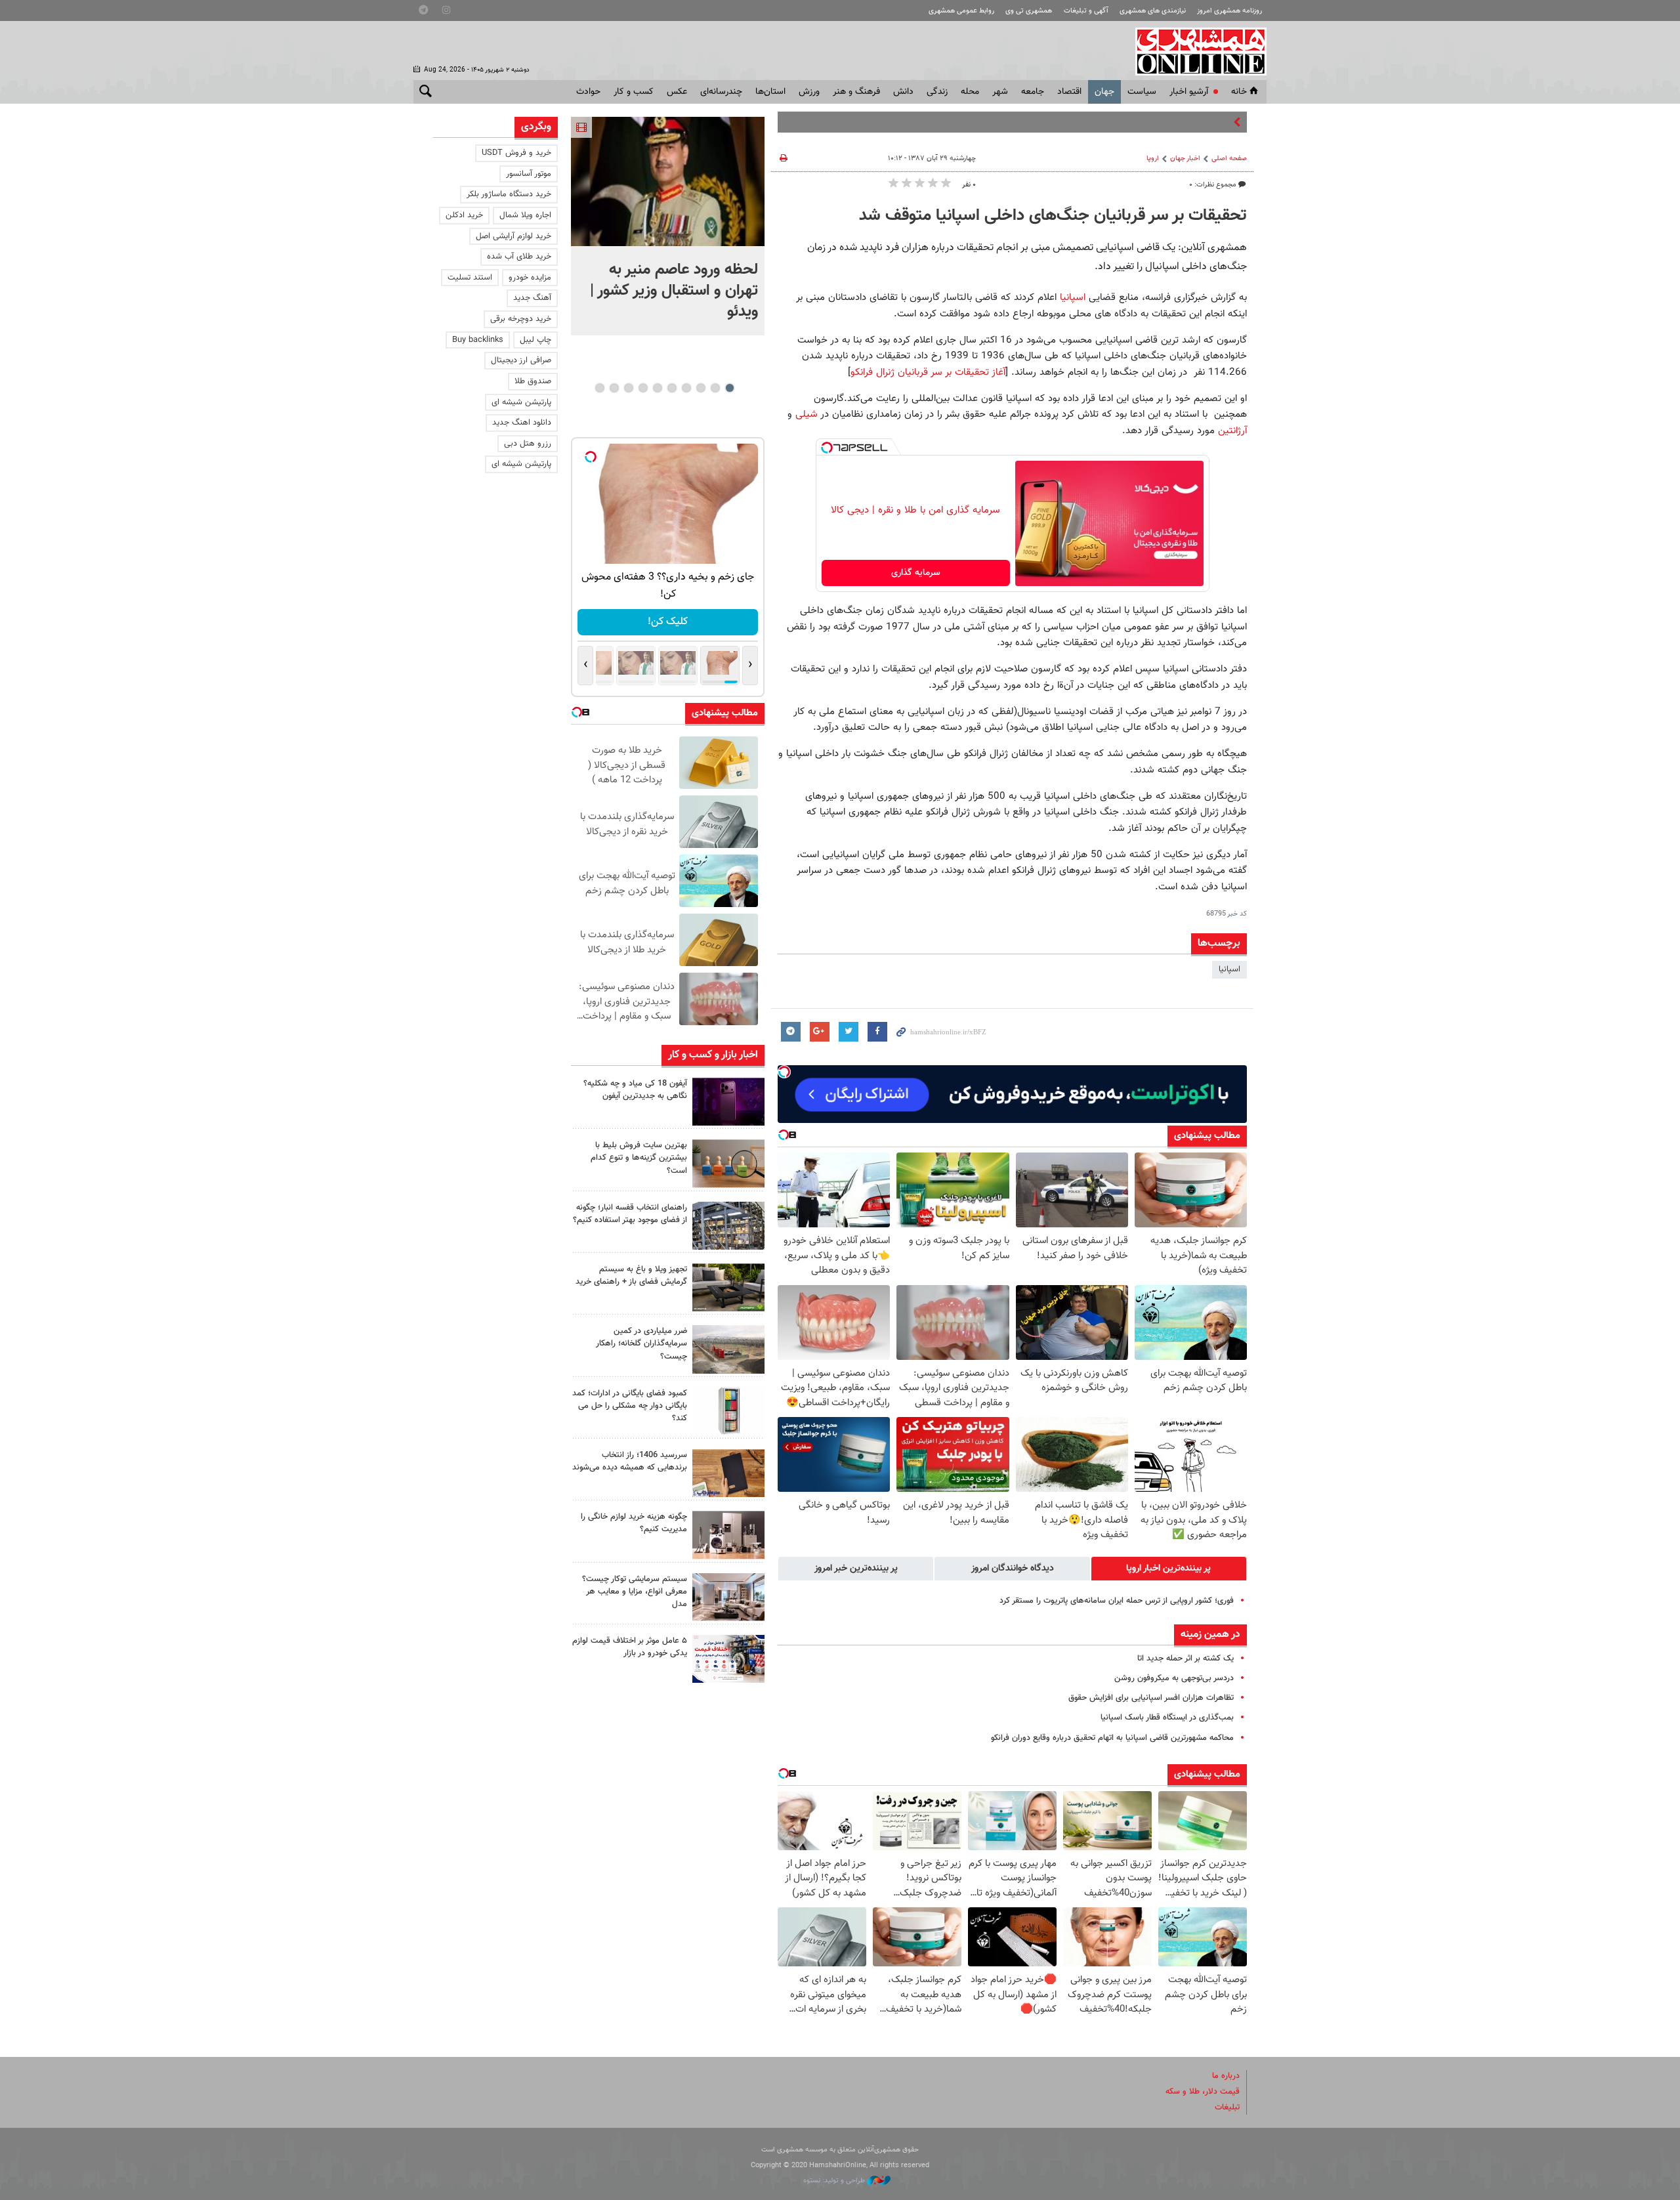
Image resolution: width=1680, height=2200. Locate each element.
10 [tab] (600, 388)
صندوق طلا (533, 381)
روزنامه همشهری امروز (1229, 11)
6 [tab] (657, 388)
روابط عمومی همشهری (961, 11)
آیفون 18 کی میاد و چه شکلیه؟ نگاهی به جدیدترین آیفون (635, 1090)
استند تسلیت (470, 278)
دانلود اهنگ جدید (522, 423)
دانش (903, 92)
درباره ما (1226, 2076)
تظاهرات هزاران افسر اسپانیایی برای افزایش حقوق (1151, 1698)
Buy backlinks (478, 340)
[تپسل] (827, 448)
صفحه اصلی (1229, 159)
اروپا (1153, 159)
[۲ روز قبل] (728, 1287)
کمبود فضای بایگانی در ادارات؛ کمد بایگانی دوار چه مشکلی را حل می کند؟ (630, 1406)
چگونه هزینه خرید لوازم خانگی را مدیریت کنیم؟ (634, 1523)
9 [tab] (614, 388)
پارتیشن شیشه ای (521, 402)
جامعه (1033, 92)
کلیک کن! (668, 622)
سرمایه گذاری (916, 573)
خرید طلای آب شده (519, 257)
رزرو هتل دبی (528, 444)
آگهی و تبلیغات (1086, 11)
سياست (1142, 92)
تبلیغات (1227, 2107)
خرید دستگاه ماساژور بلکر (509, 194)
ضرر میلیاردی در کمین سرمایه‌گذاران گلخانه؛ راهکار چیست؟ (641, 1343)
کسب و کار (634, 92)
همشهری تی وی (1029, 11)
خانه (1239, 92)
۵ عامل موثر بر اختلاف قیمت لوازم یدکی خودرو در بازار (630, 1647)
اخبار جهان (1185, 159)
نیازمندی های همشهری (1153, 11)
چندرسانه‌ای (721, 92)
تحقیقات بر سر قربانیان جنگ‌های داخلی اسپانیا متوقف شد (1053, 216)
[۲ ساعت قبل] (728, 1102)
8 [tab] (628, 388)
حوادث (588, 92)
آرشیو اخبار (1189, 92)
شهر (1000, 92)
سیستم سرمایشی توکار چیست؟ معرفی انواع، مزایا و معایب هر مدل (635, 1592)
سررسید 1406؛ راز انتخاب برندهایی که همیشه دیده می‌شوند (630, 1461)
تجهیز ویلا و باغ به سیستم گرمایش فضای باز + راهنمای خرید (631, 1276)
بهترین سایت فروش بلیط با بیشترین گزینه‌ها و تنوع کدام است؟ (639, 1158)
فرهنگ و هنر (856, 92)
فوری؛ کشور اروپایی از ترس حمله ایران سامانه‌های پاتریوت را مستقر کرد (1117, 1601)
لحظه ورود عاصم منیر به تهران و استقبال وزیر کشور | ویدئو (674, 291)
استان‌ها (770, 92)
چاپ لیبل (535, 340)
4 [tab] (686, 388)
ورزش (809, 92)
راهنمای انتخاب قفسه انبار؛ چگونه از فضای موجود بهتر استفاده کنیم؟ (630, 1214)
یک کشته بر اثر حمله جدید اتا (1186, 1659)
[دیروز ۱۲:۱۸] (728, 1226)
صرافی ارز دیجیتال (521, 360)
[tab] (1169, 1569)
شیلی (807, 414)
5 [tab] (672, 388)
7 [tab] (643, 388)
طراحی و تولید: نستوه (835, 2181)
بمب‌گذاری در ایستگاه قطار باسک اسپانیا (1167, 1718)
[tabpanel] (668, 226)
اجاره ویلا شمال (525, 215)
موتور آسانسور (529, 174)
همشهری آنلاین (1194, 51)
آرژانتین (1232, 431)
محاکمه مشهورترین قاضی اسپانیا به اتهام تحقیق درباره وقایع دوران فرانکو (1112, 1738)
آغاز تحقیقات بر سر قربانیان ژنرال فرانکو (928, 372)
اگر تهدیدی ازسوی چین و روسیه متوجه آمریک (1154, 122)
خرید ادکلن (464, 215)
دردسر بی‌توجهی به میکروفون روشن (1174, 1678)
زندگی (937, 92)
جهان (1104, 92)
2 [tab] (715, 388)
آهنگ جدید (532, 298)
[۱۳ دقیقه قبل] (668, 181)
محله (970, 92)
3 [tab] (701, 388)
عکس (677, 92)
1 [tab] (729, 388)
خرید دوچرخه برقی (521, 319)
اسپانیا (1073, 297)
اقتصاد (1069, 92)
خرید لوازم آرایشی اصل (514, 236)
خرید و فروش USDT (516, 153)
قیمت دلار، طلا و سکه (1203, 2092)
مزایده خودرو (530, 278)
